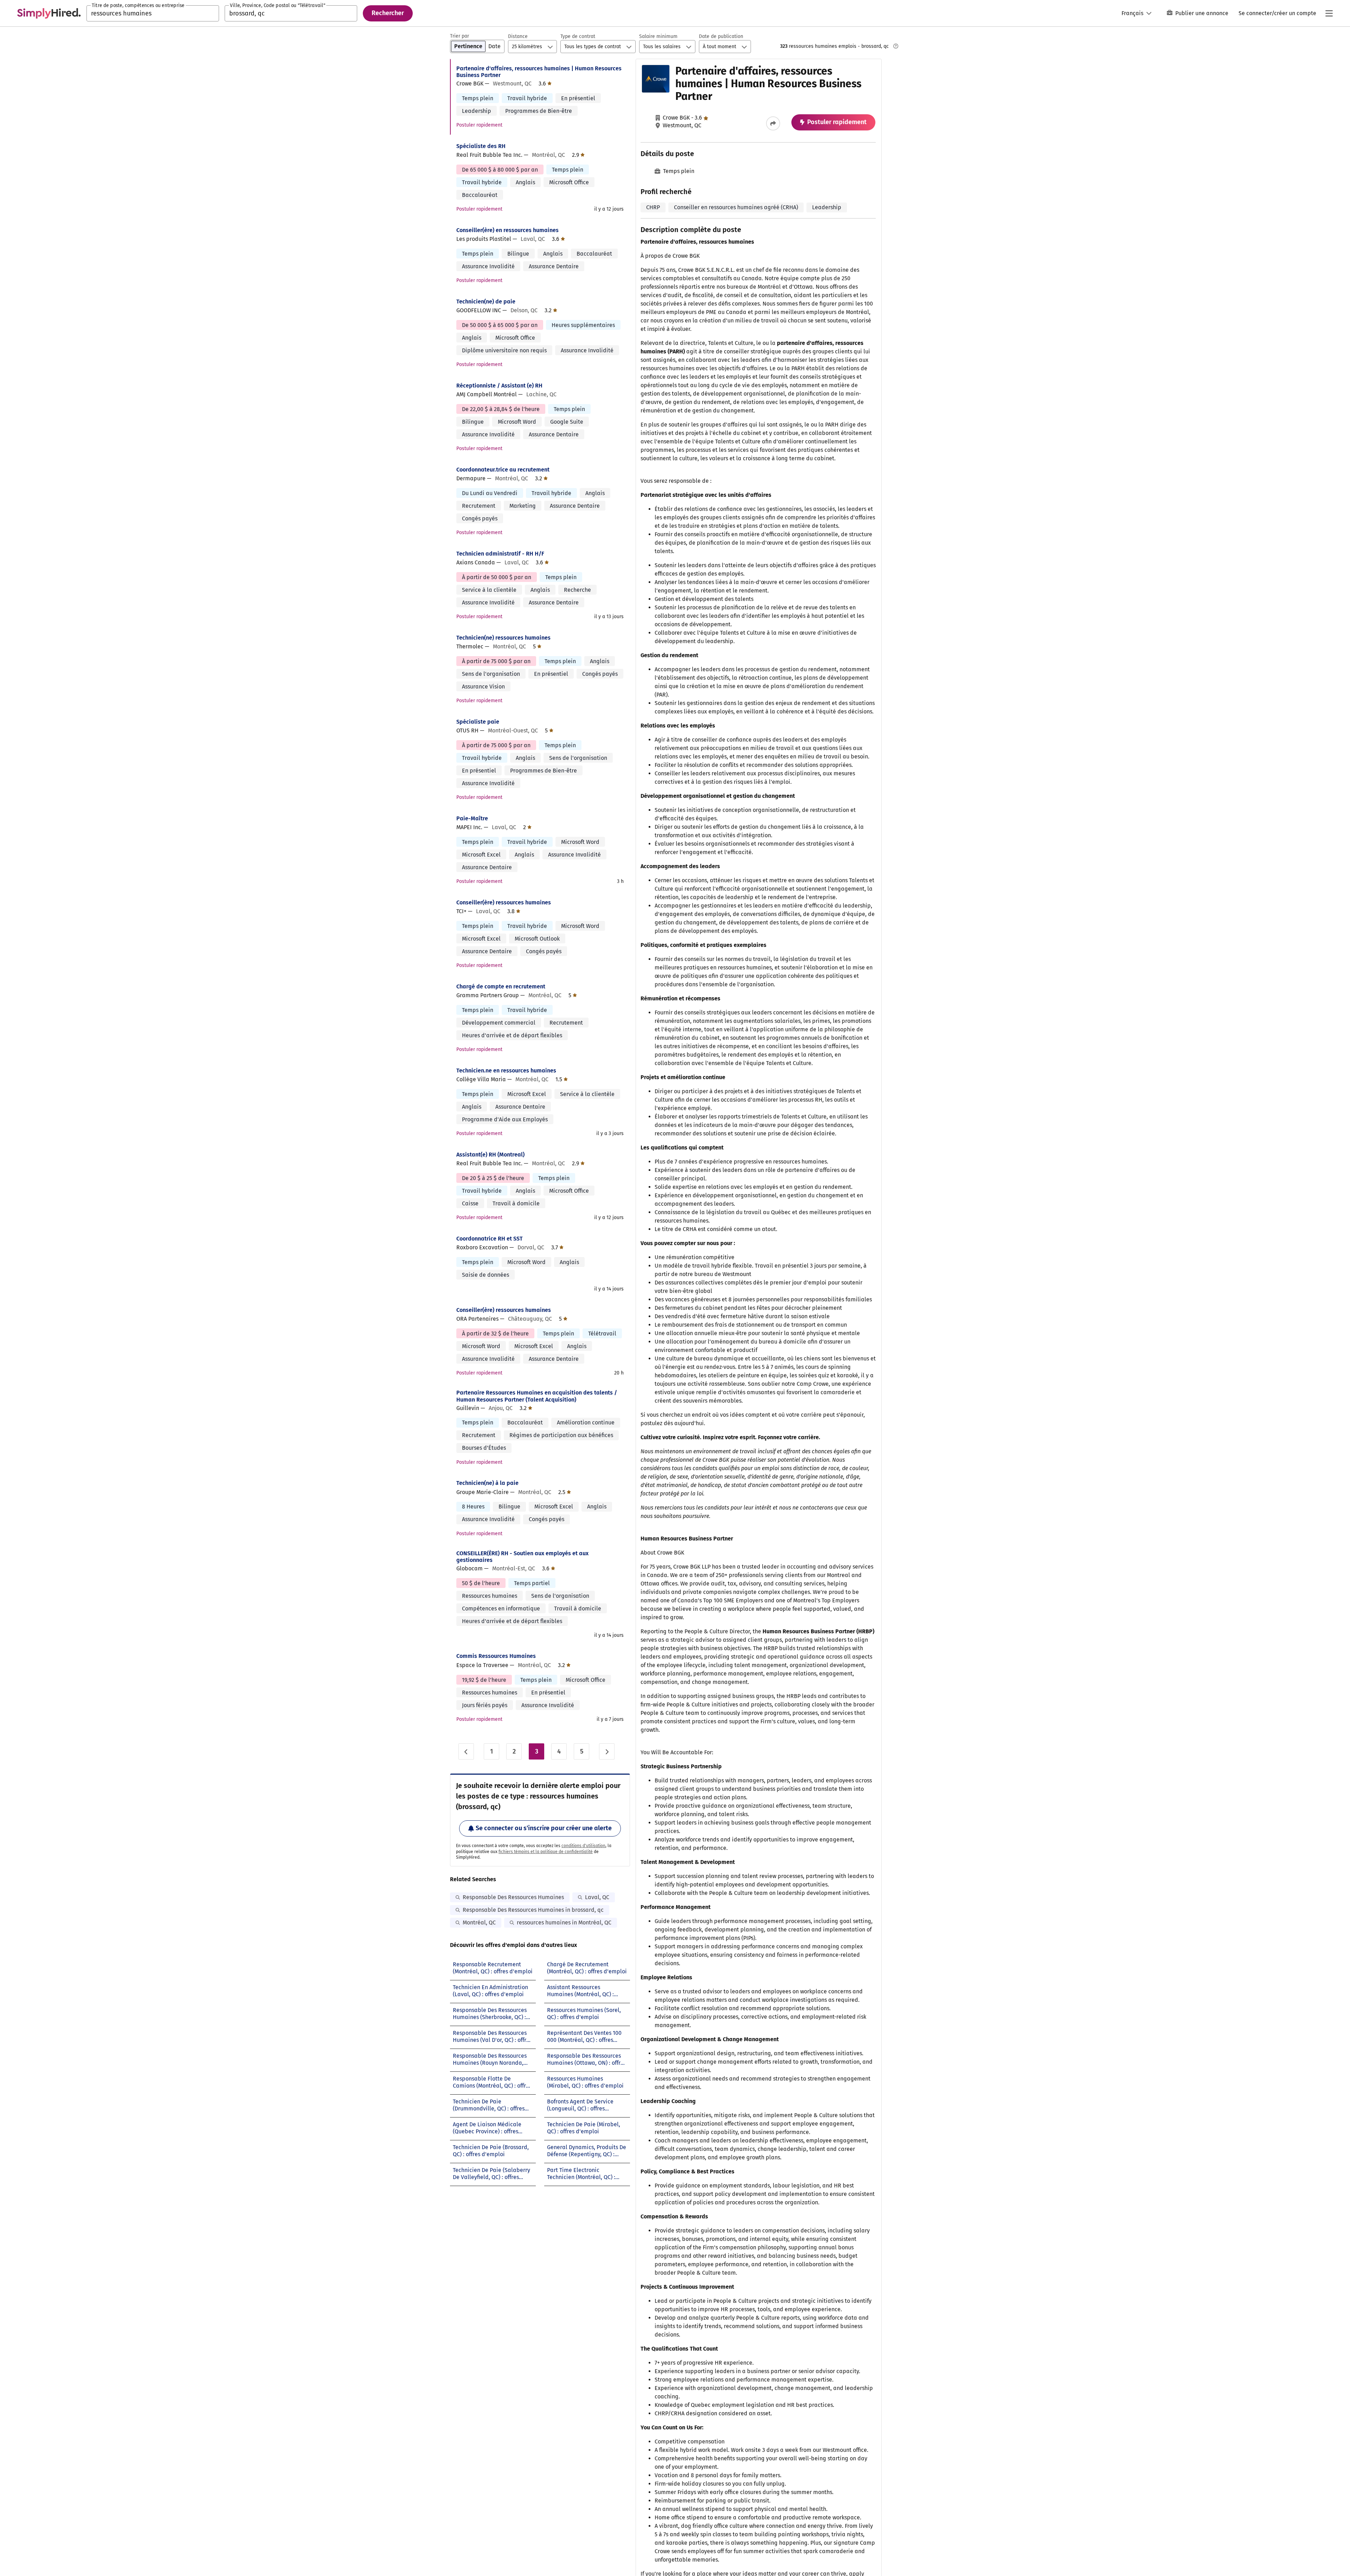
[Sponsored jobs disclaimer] (896, 46)
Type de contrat (578, 36)
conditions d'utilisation (583, 1846)
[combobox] (153, 13)
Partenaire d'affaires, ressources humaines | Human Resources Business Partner (539, 72)
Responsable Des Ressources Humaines (513, 1897)
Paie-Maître (472, 818)
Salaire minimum (658, 36)
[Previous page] (466, 1751)
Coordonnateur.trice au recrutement (503, 470)
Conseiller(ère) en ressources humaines (507, 230)
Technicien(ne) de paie (486, 302)
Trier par (459, 36)
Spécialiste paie (478, 722)
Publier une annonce (1202, 13)
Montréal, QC (479, 1923)
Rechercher (388, 13)
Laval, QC (597, 1897)
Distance (518, 36)
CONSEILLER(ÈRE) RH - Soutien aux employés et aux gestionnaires (522, 1557)
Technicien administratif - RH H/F (500, 554)
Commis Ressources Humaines (496, 1656)
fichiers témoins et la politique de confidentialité (546, 1852)
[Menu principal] (1329, 13)
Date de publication (721, 36)
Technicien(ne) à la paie (487, 1483)
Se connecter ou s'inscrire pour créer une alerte (544, 1828)
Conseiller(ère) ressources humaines (504, 902)
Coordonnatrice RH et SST (490, 1239)
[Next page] (607, 1751)
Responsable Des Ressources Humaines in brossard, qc (533, 1910)
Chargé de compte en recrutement (501, 986)
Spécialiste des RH (481, 146)
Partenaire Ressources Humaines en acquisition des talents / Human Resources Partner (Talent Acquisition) (537, 1396)
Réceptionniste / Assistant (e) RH (499, 386)
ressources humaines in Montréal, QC (564, 1923)
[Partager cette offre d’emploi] (773, 123)
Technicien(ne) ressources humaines (503, 638)
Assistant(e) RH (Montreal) (490, 1155)
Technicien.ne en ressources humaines (506, 1071)
